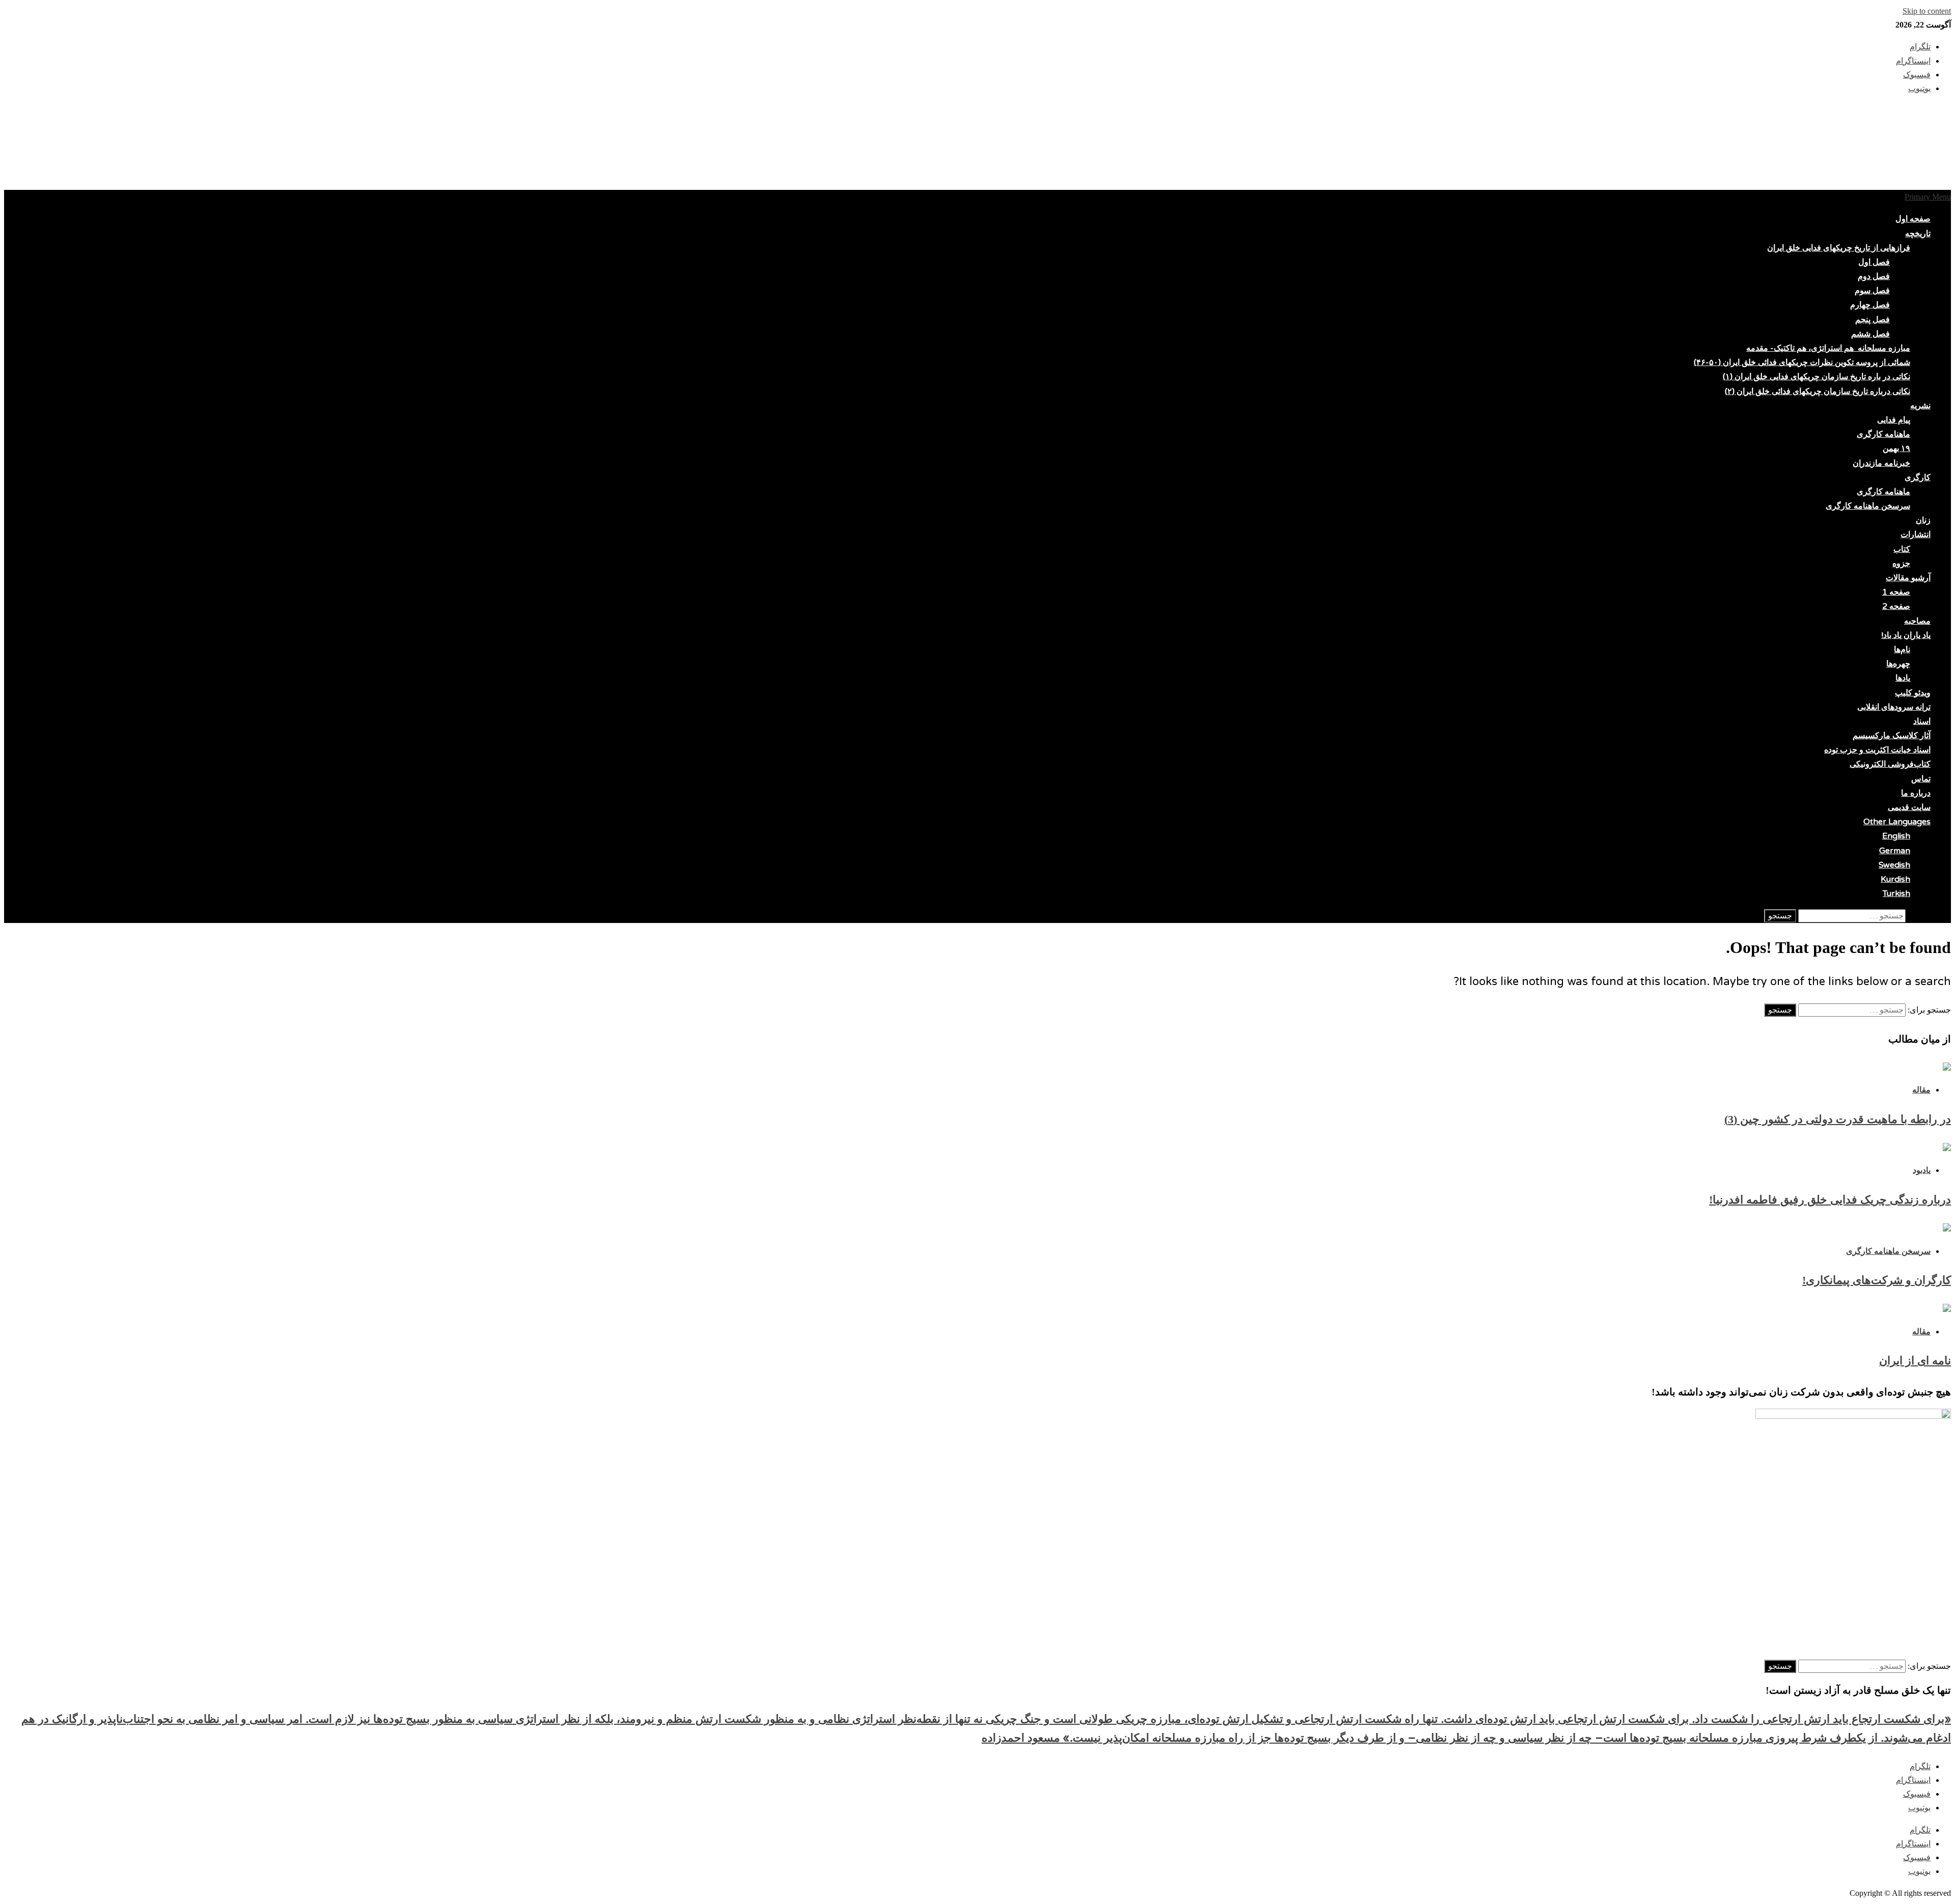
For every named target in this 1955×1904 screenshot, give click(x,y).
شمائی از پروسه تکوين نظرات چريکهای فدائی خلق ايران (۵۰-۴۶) (1802, 362)
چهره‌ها (1898, 664)
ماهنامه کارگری (1883, 434)
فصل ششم (1870, 334)
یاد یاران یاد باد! (1906, 635)
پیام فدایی (1894, 420)
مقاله (1921, 1090)
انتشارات (1916, 535)
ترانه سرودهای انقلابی (1894, 707)
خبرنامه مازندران (1881, 463)
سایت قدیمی (1909, 807)
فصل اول (1874, 262)
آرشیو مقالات (1908, 578)
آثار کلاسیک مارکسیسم (1892, 736)
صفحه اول (1913, 219)
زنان (1923, 520)
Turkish (1896, 893)
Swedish (1894, 865)
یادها (1903, 678)
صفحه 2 (1896, 606)
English (1896, 836)
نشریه (1920, 406)
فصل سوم (1872, 291)
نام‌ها (1902, 650)
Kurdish (1895, 879)
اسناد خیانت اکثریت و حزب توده (1877, 750)
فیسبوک (1917, 1794)
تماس (1921, 779)
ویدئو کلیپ (1913, 693)
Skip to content (1927, 11)
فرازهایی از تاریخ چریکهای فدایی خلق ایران (1839, 248)
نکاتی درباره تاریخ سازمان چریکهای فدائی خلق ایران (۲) (1818, 391)
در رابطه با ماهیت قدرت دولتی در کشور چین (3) (1838, 1119)
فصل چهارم (1870, 305)
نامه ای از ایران (1915, 1361)
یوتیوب (1919, 1808)
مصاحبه (1917, 621)
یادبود (1922, 1170)
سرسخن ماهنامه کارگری (1868, 506)
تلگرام (1920, 1766)
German (1895, 851)
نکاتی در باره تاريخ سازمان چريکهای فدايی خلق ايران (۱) (1817, 377)
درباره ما (1916, 793)
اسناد (1922, 721)
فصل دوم (1874, 276)
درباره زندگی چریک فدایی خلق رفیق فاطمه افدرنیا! (1830, 1200)
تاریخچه (1918, 234)
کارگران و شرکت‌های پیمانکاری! (1877, 1280)
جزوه (1901, 564)
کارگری (1918, 478)
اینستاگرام (1913, 1780)
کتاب (1902, 549)
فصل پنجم (1873, 320)
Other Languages (1897, 822)
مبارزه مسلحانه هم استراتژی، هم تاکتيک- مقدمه (1828, 348)
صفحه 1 (1896, 592)
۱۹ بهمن (1896, 449)
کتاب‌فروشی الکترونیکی (1890, 764)
